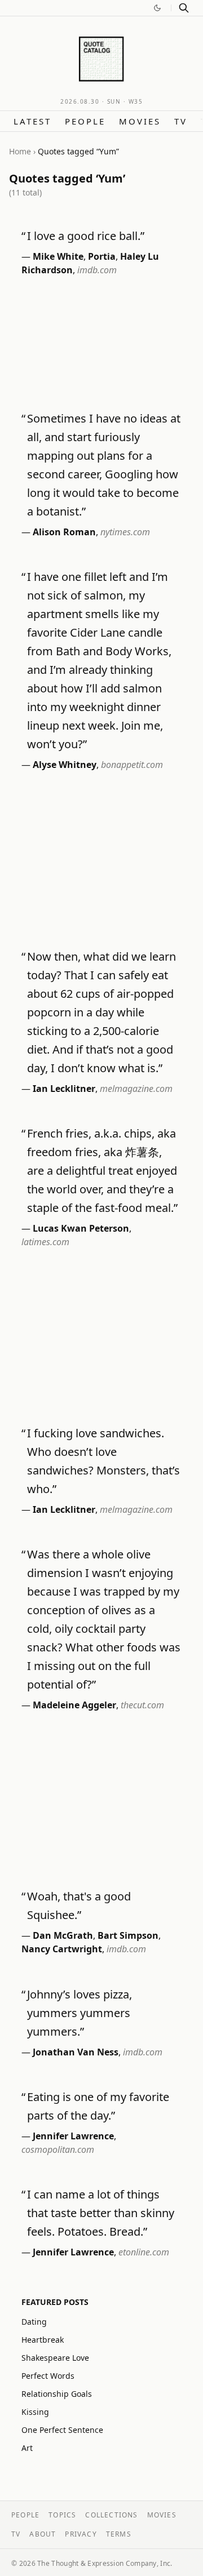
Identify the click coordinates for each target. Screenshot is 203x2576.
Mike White (58, 256)
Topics (62, 2515)
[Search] (184, 8)
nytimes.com (125, 532)
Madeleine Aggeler (74, 1705)
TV (181, 121)
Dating (34, 2322)
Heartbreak (43, 2340)
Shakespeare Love (55, 2358)
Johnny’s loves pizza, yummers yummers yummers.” (80, 2013)
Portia (102, 256)
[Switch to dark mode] (157, 8)
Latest (32, 121)
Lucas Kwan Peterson (81, 1228)
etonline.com (144, 2252)
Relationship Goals (57, 2394)
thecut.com (142, 1705)
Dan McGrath (63, 1935)
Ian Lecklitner (64, 1089)
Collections (111, 2515)
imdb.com (97, 270)
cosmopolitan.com (58, 2149)
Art (27, 2448)
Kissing (35, 2412)
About (43, 2534)
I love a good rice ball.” (86, 236)
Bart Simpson (128, 1935)
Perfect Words (48, 2376)
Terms (119, 2534)
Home (20, 151)
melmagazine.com (136, 1089)
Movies (140, 121)
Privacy (81, 2534)
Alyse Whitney (65, 765)
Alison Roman (64, 532)
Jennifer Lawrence (73, 2136)
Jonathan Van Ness (76, 2052)
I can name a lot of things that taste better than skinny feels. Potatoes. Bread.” (101, 2213)
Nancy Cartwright (62, 1949)
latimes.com (45, 1242)
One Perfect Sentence (62, 2430)
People (85, 121)
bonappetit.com (132, 765)
